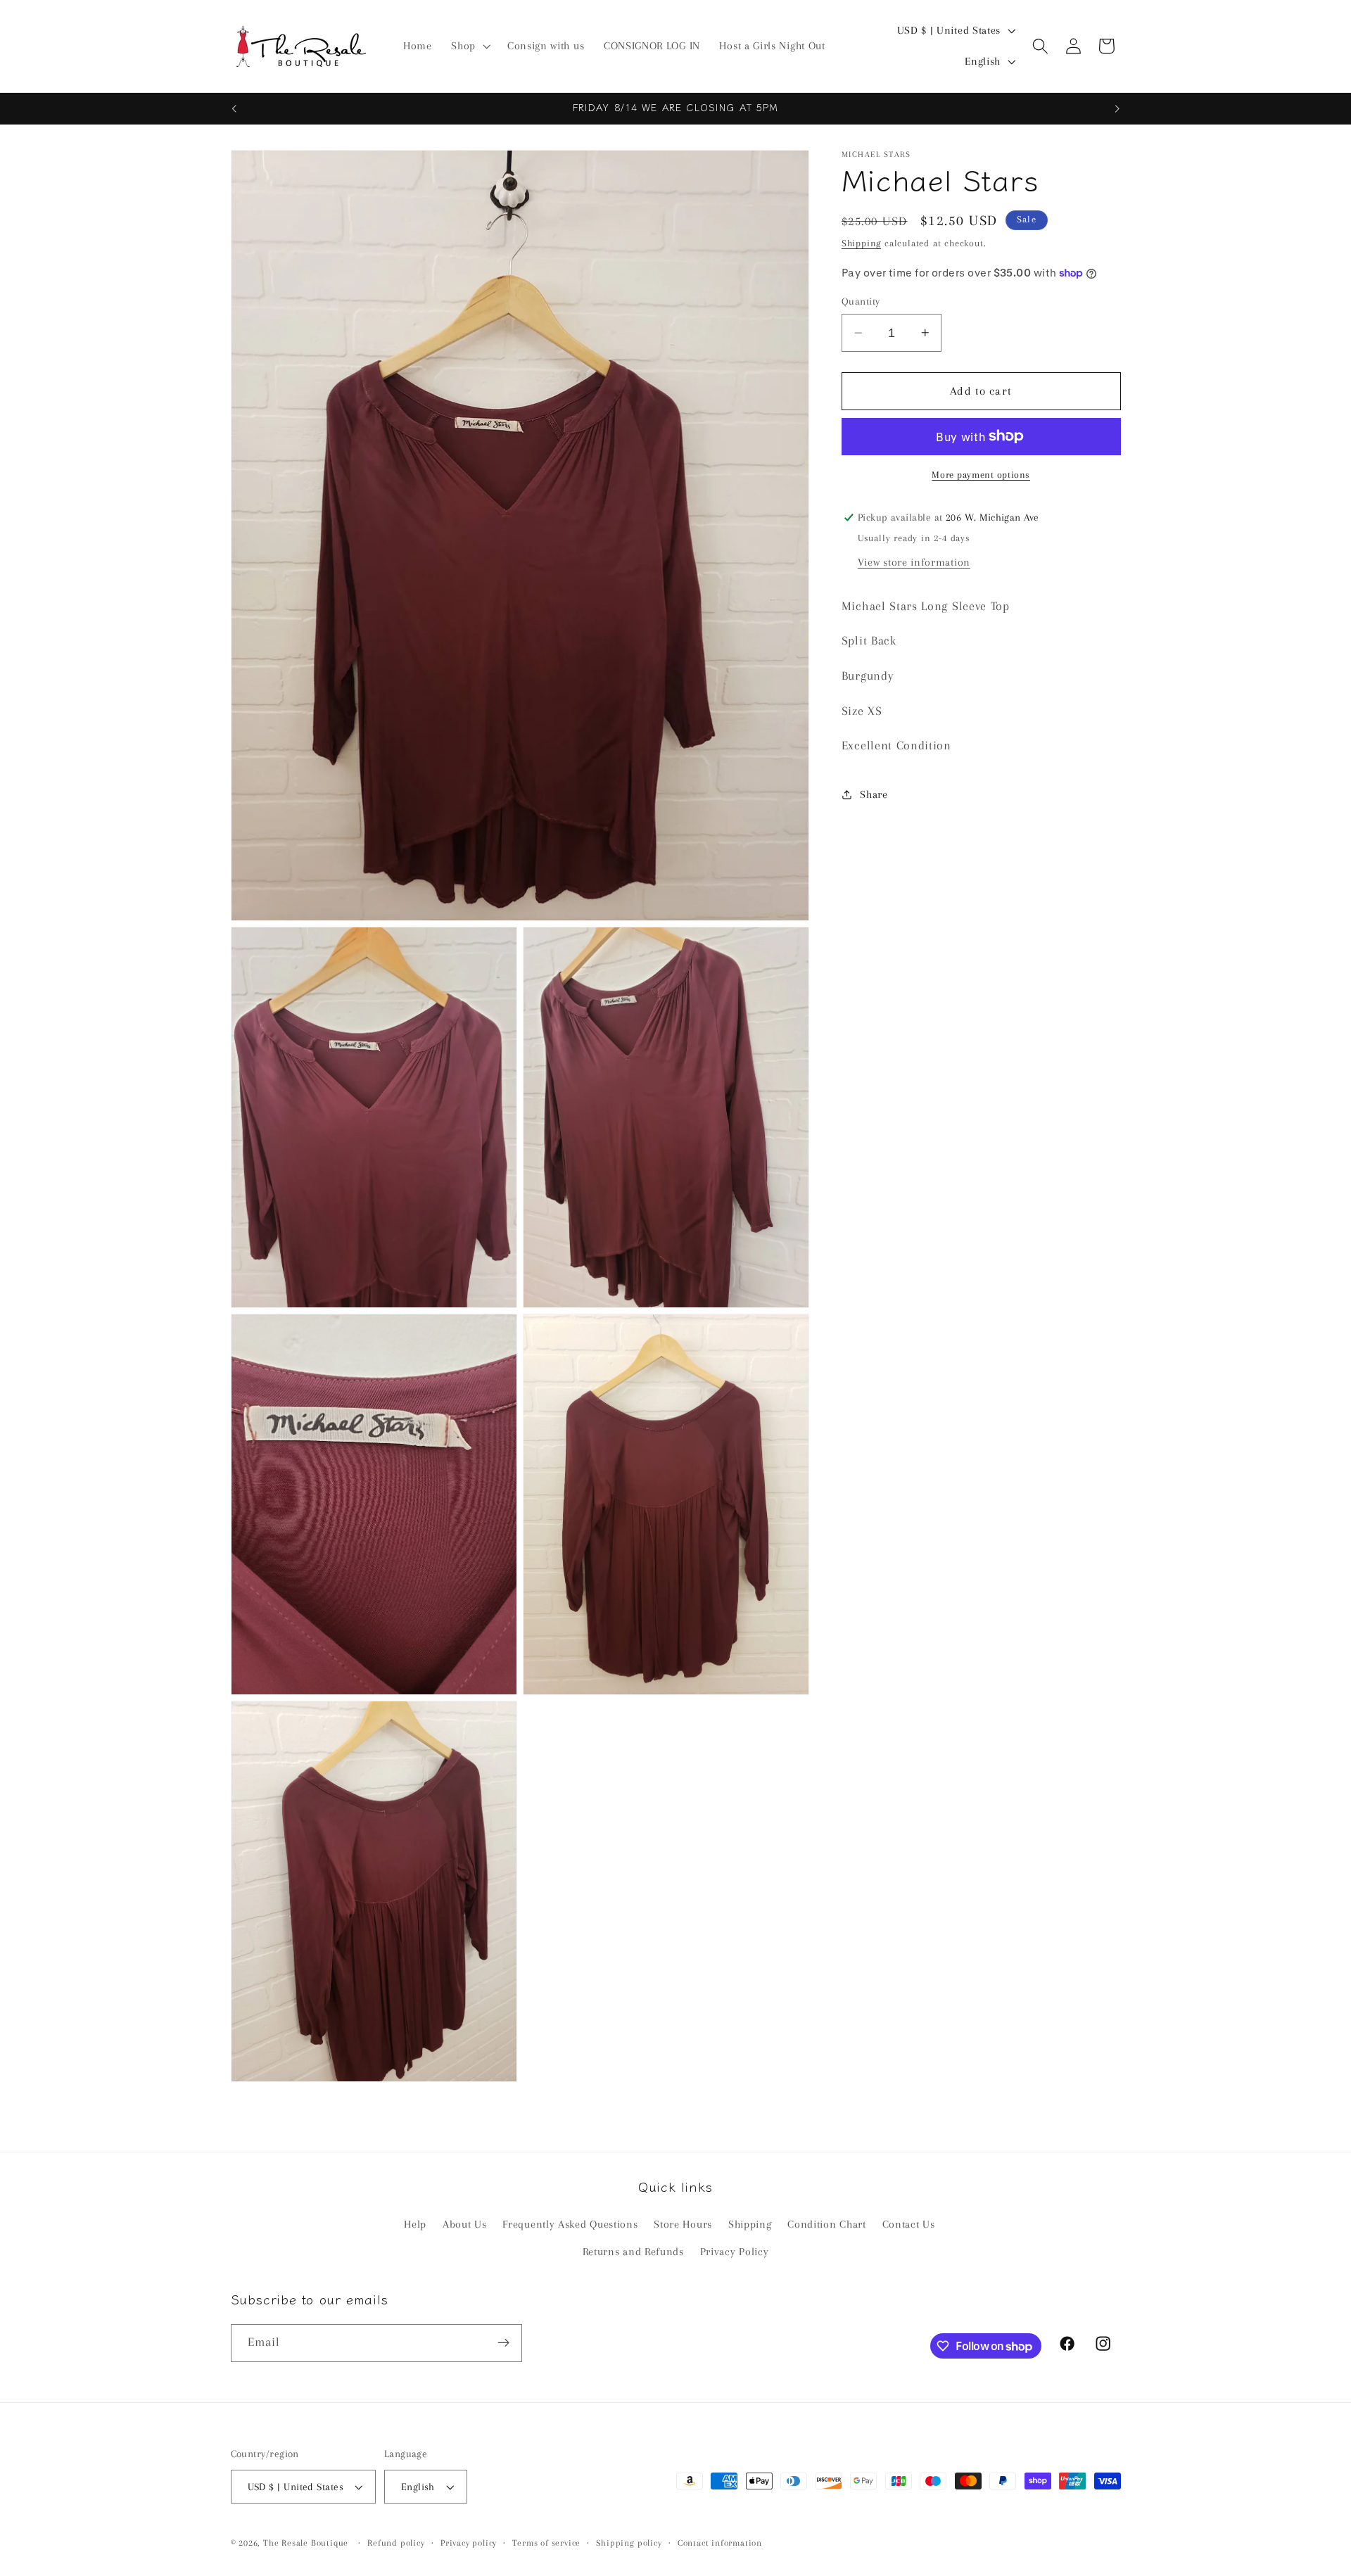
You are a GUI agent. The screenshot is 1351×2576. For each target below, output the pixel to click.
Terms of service (546, 2543)
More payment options (981, 475)
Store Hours (683, 2225)
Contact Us (909, 2225)
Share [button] (874, 794)
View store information (914, 561)
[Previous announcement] (234, 108)
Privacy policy (469, 2543)
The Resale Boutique (306, 2543)
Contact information (720, 2543)
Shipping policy (629, 2543)
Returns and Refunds (633, 2252)
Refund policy (396, 2543)
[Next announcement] (1117, 108)
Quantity (861, 301)
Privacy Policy (735, 2252)
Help (415, 2225)
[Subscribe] (503, 2343)
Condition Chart (826, 2225)
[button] (469, 46)
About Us (465, 2225)
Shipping (861, 243)
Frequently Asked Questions (570, 2225)
